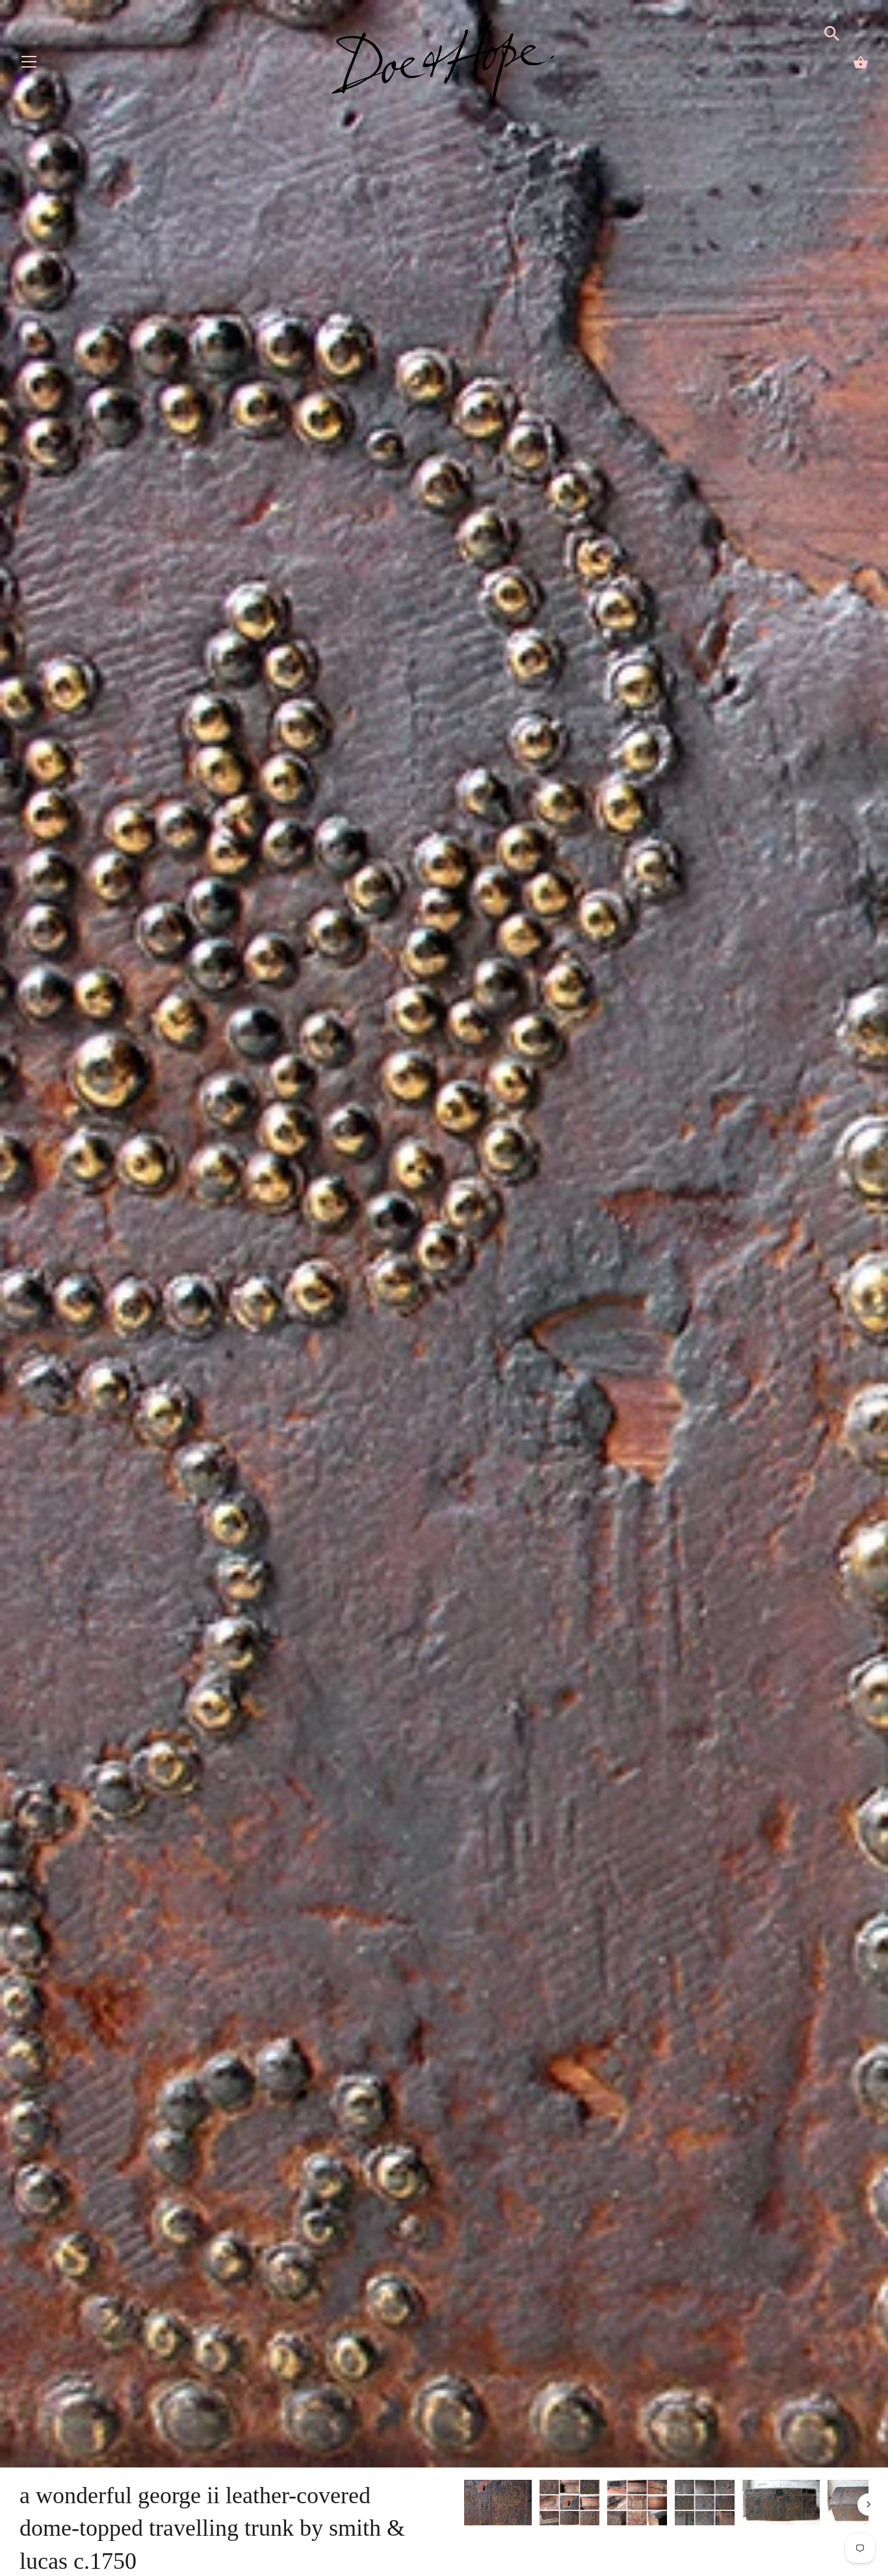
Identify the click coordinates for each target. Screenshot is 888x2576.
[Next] (868, 2505)
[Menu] (29, 65)
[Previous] (464, 2505)
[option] (498, 2505)
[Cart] (861, 62)
